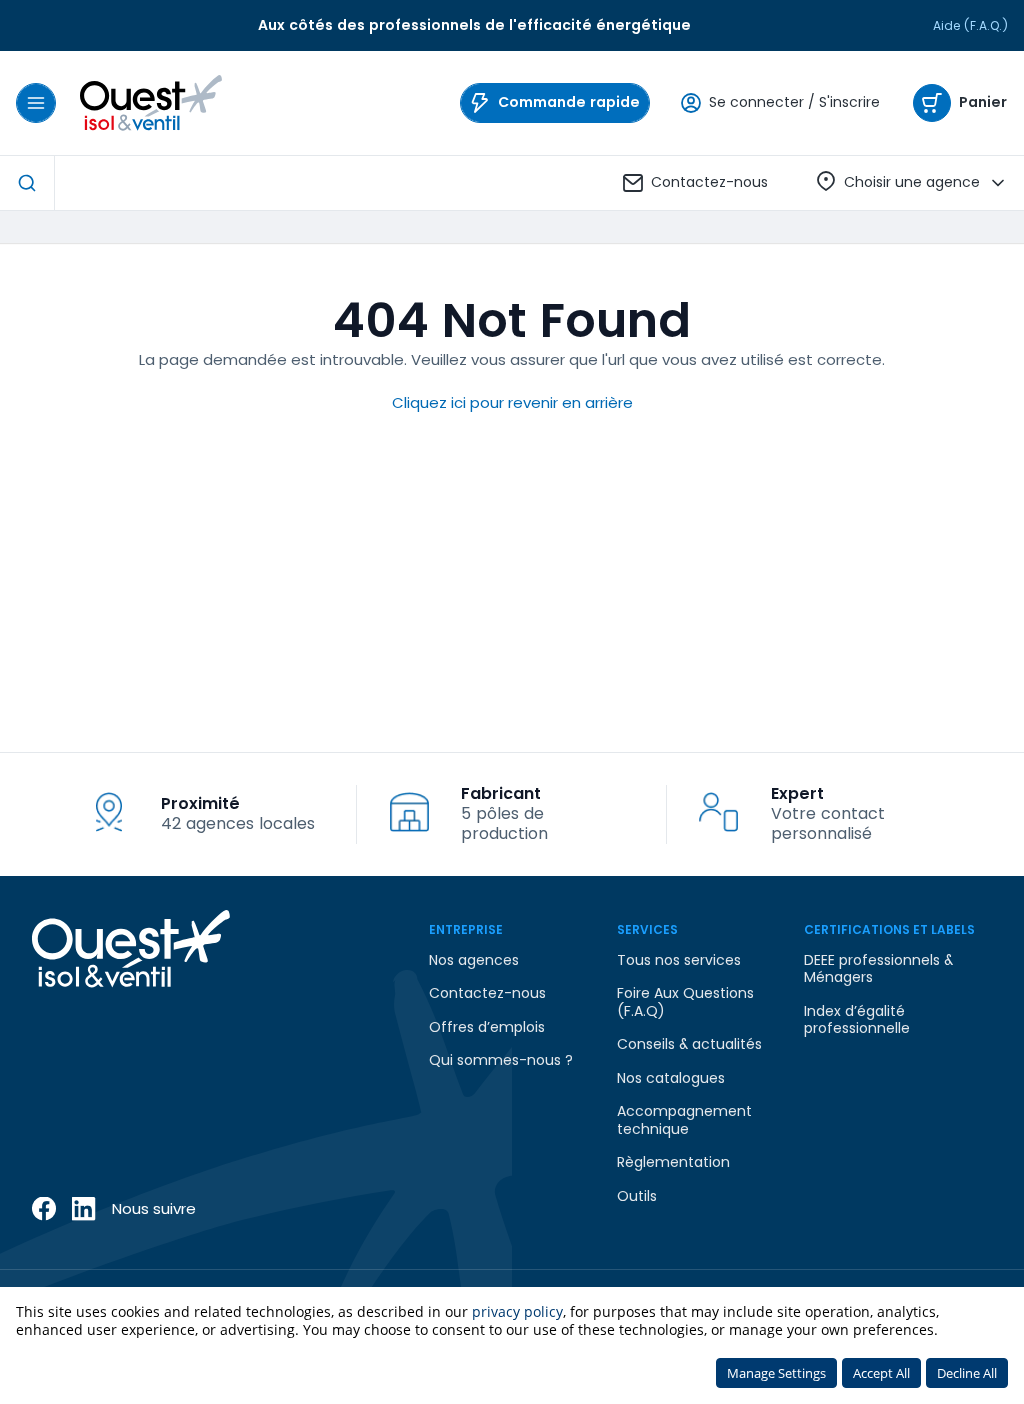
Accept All (881, 1373)
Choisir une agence (912, 182)
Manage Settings (776, 1373)
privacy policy (517, 1311)
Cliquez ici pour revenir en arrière (512, 402)
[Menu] (36, 103)
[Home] (151, 103)
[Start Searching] (27, 183)
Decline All (967, 1373)
